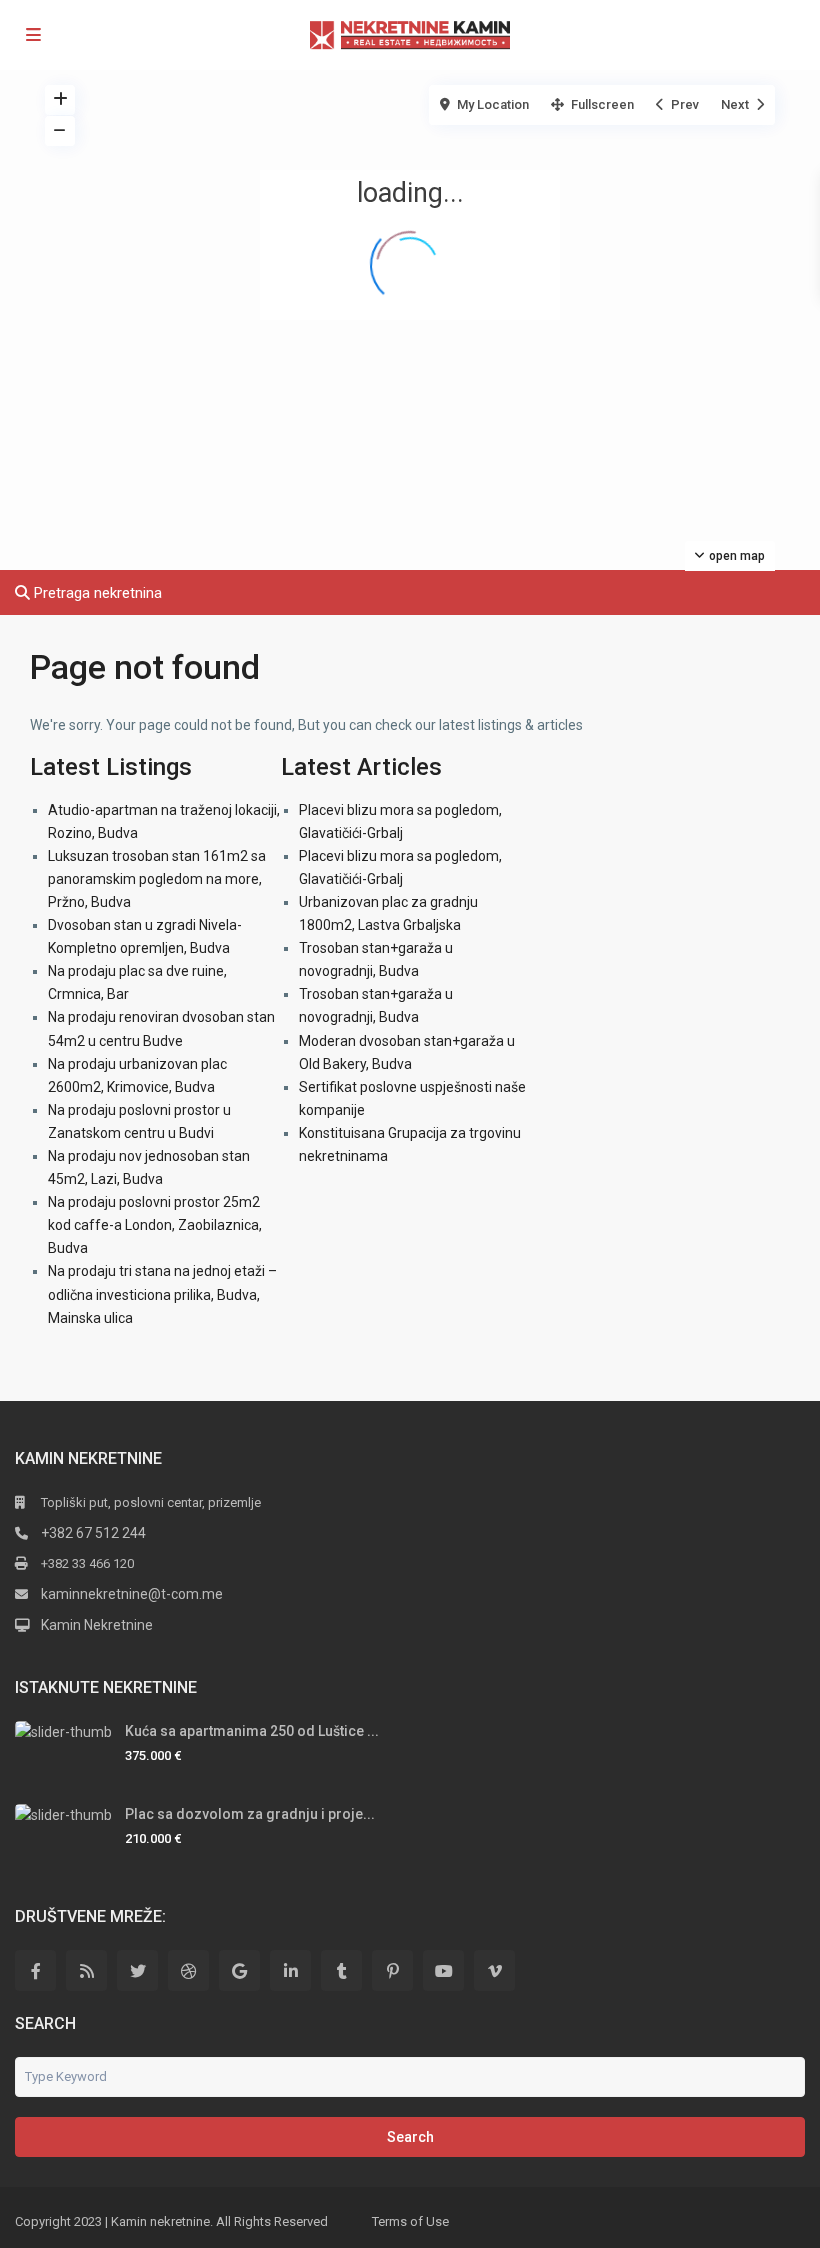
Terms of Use (410, 2221)
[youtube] (443, 1970)
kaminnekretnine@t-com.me (132, 1594)
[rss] (86, 1970)
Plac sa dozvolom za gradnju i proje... (250, 1814)
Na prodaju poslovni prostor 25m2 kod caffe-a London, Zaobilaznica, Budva (155, 1225)
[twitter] (137, 1970)
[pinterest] (392, 1970)
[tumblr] (341, 1970)
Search (410, 2137)
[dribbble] (188, 1970)
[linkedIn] (290, 1970)
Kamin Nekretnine (97, 1625)
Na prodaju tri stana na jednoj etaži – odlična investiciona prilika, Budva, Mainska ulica (162, 1294)
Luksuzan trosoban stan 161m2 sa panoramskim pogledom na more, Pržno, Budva (157, 879)
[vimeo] (494, 1970)
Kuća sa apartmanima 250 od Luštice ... (252, 1731)
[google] (239, 1970)
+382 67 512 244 (93, 1533)
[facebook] (35, 1970)
